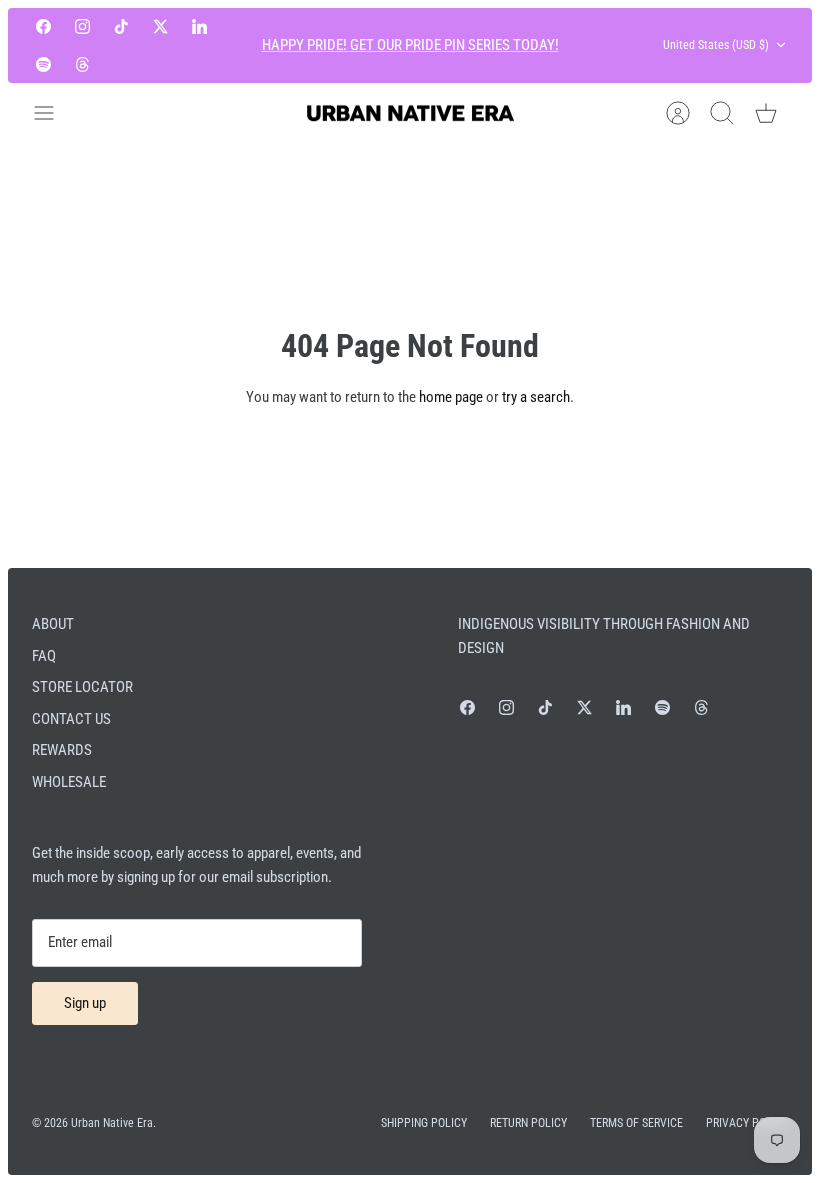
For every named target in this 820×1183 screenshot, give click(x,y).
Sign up (85, 1003)
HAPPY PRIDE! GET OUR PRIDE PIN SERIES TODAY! (410, 45)
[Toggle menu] (54, 113)
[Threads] (82, 63)
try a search (536, 397)
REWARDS (62, 750)
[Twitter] (160, 26)
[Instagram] (82, 26)
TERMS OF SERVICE (636, 1123)
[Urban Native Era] (410, 113)
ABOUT (53, 624)
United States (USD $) (716, 45)
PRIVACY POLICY (747, 1123)
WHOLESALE (69, 782)
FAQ (44, 656)
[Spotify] (43, 63)
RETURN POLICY (528, 1123)
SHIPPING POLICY (424, 1123)
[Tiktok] (121, 26)
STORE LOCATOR (82, 687)
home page (451, 397)
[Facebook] (43, 26)
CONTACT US (71, 719)
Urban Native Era (112, 1123)
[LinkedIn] (199, 26)
